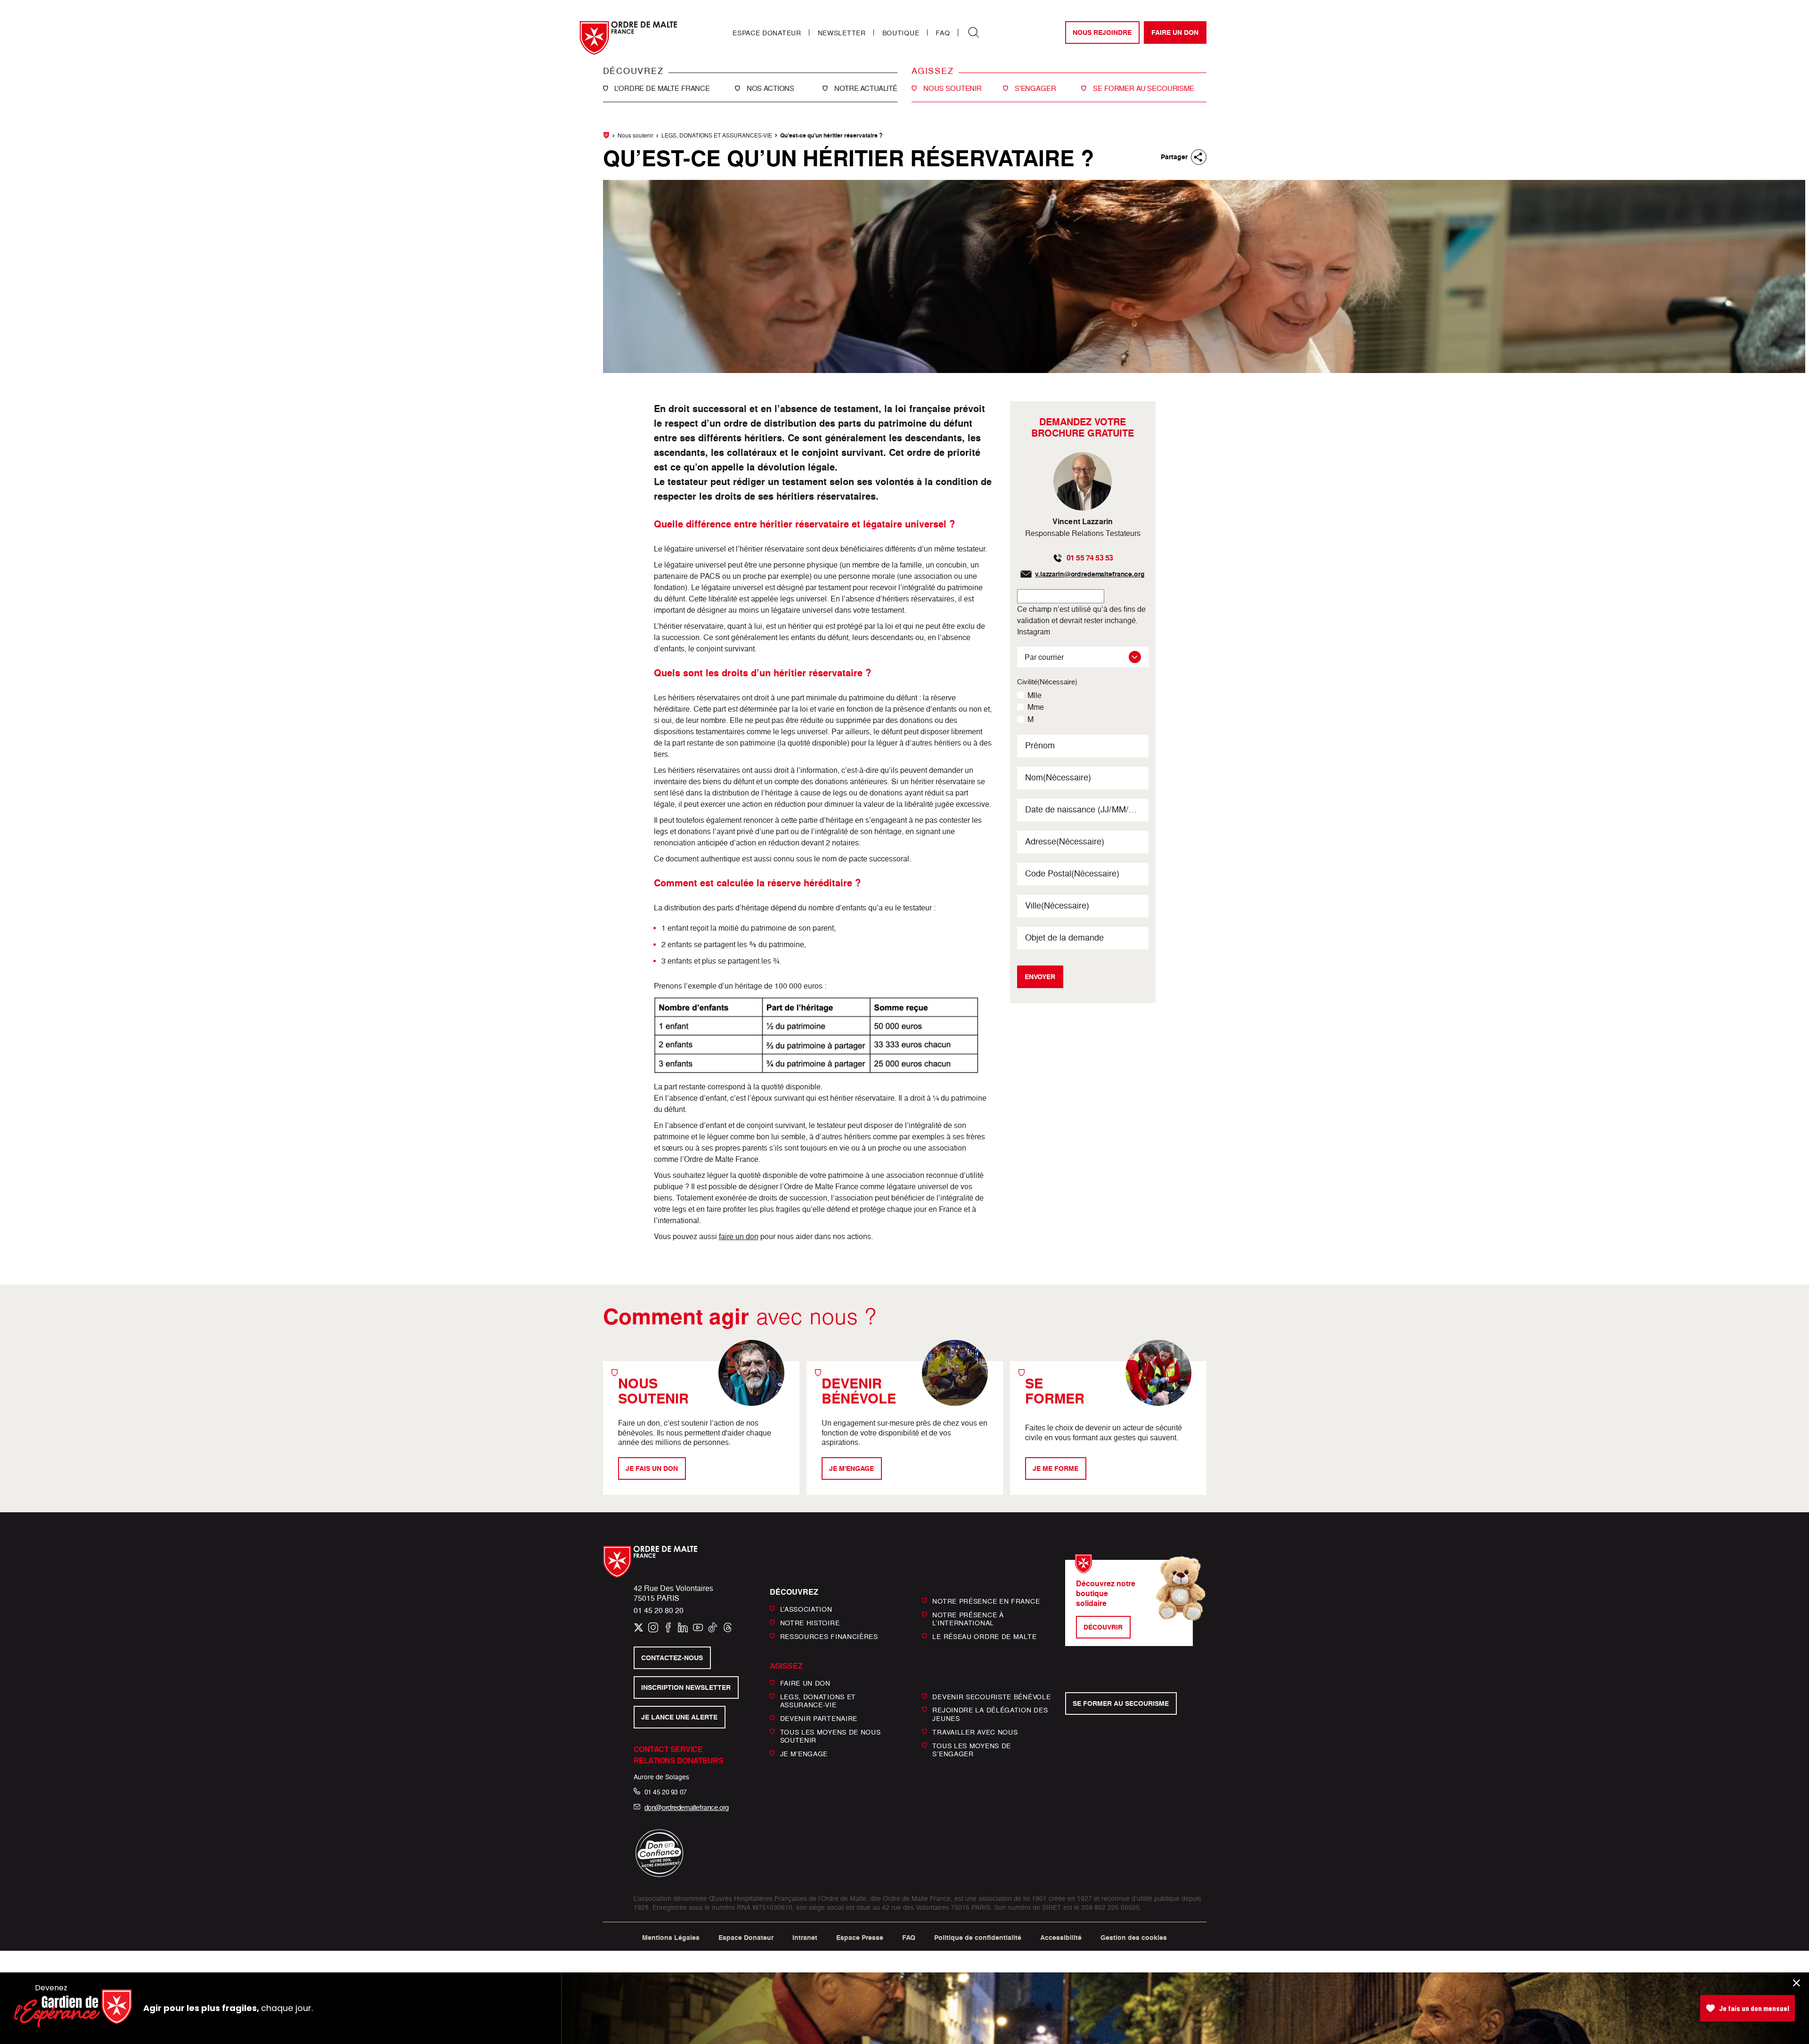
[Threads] (728, 1627)
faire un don (739, 1236)
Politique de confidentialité (978, 1938)
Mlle (1035, 695)
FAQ (943, 33)
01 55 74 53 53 (1090, 558)
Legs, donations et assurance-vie (818, 1700)
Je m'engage (852, 1468)
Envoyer (1040, 977)
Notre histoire (810, 1623)
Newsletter (842, 33)
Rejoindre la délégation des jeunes (990, 1714)
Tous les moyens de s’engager (972, 1749)
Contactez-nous (672, 1658)
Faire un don (1175, 32)
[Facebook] (668, 1627)
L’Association (806, 1609)
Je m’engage (804, 1754)
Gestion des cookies (1134, 1938)
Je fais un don (652, 1468)
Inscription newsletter (686, 1687)
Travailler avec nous (975, 1732)
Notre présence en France (986, 1601)
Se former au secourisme (1121, 1703)
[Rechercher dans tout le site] (974, 32)
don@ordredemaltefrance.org (687, 1807)
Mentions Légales (671, 1938)
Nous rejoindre (1102, 32)
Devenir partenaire (819, 1718)
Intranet (805, 1938)
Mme (1036, 707)
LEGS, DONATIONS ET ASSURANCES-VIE (717, 135)
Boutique (901, 33)
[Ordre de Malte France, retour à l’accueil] (628, 38)
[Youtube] (698, 1627)
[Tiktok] (713, 1627)
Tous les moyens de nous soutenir (831, 1736)
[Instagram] (653, 1627)
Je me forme (1055, 1468)
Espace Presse (860, 1938)
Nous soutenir (636, 135)
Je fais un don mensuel (1754, 2008)
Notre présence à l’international (968, 1618)
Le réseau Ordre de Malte (984, 1636)
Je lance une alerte (679, 1717)
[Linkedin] (683, 1627)
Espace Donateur (767, 33)
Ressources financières (829, 1636)
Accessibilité (1061, 1938)
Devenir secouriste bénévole (991, 1696)
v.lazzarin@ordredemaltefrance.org (1090, 574)
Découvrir (1103, 1627)
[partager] (1199, 157)
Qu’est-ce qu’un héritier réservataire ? (831, 135)
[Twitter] (639, 1627)
